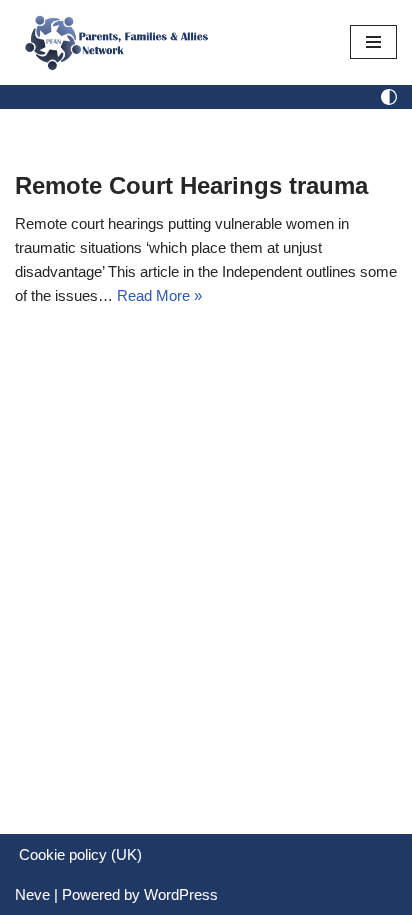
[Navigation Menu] (373, 42)
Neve (32, 894)
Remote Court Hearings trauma (191, 185)
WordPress (181, 894)
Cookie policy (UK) (80, 854)
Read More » (159, 295)
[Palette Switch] (389, 97)
